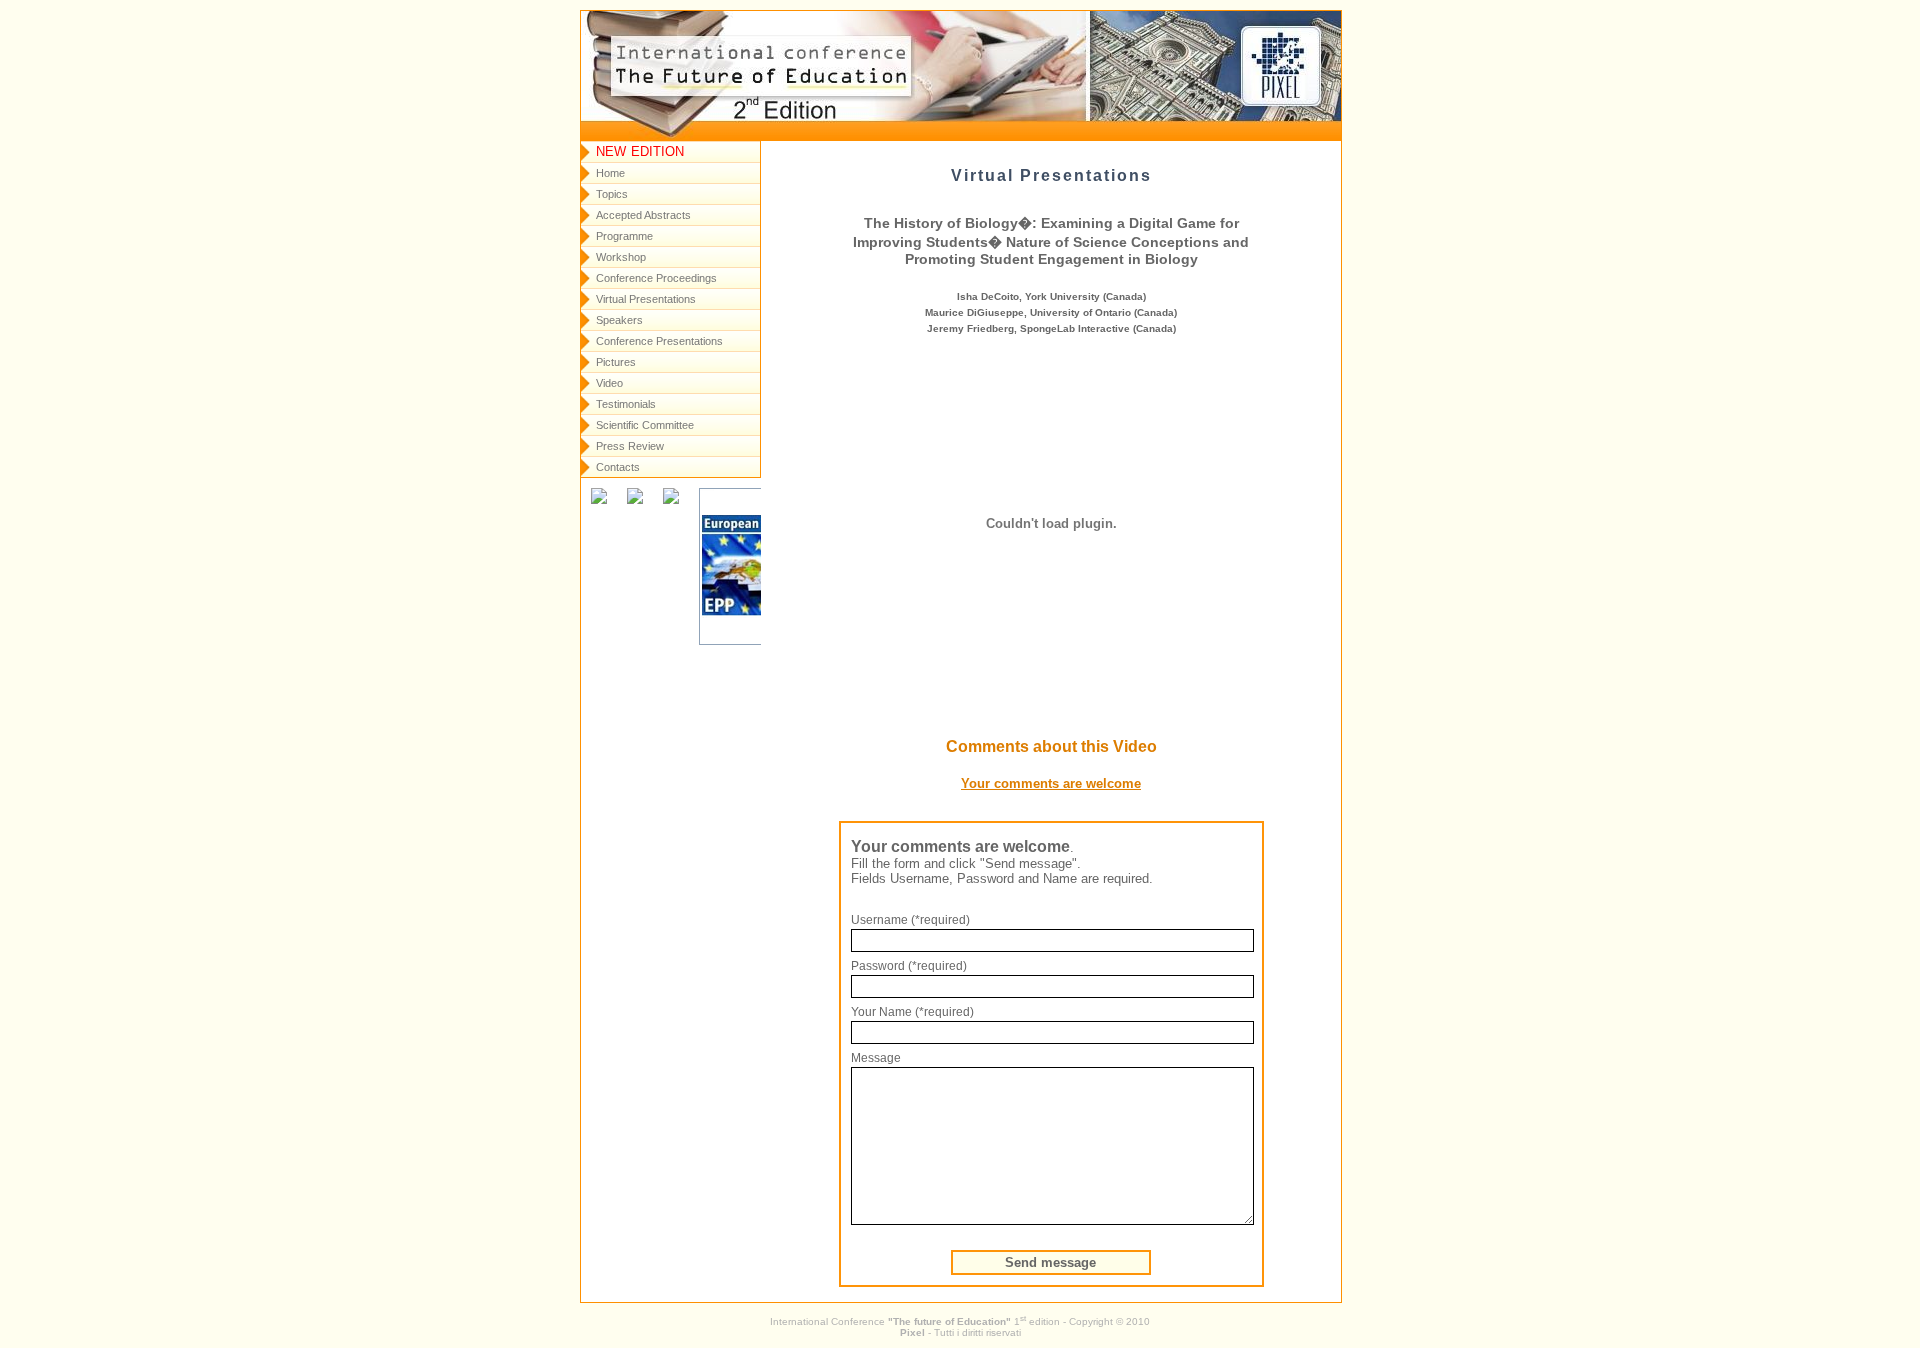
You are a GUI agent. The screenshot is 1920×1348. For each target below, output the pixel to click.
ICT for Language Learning (781, 61)
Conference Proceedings (656, 278)
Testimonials (626, 404)
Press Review (630, 446)
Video (609, 383)
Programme (624, 236)
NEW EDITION (640, 151)
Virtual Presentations (646, 299)
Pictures (616, 362)
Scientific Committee (645, 425)
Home (610, 173)
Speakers (619, 320)
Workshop (621, 257)
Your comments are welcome (1051, 783)
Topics (612, 194)
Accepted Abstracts (643, 215)
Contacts (618, 467)
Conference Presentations (659, 341)
